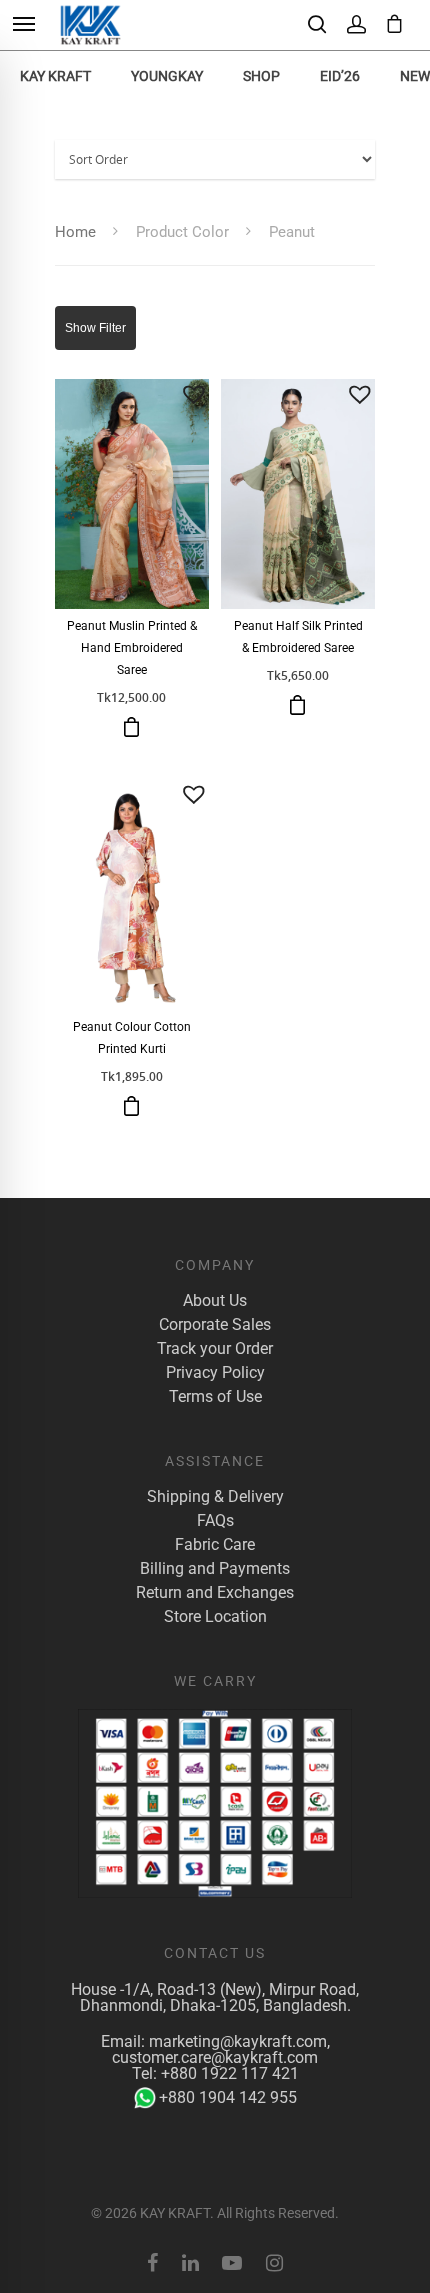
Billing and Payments (215, 1569)
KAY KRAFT (55, 76)
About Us (215, 1301)
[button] (194, 394)
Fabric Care (215, 1545)
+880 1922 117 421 (230, 2073)
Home (75, 232)
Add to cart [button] (132, 727)
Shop (261, 76)
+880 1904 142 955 (228, 2097)
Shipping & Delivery (215, 1497)
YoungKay (167, 76)
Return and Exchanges (215, 1593)
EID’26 (340, 76)
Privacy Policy (215, 1373)
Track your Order (215, 1349)
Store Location (215, 1617)
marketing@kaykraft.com (238, 2041)
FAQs (215, 1521)
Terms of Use (215, 1397)
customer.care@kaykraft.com (215, 2057)
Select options (132, 1106)
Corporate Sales (215, 1325)
